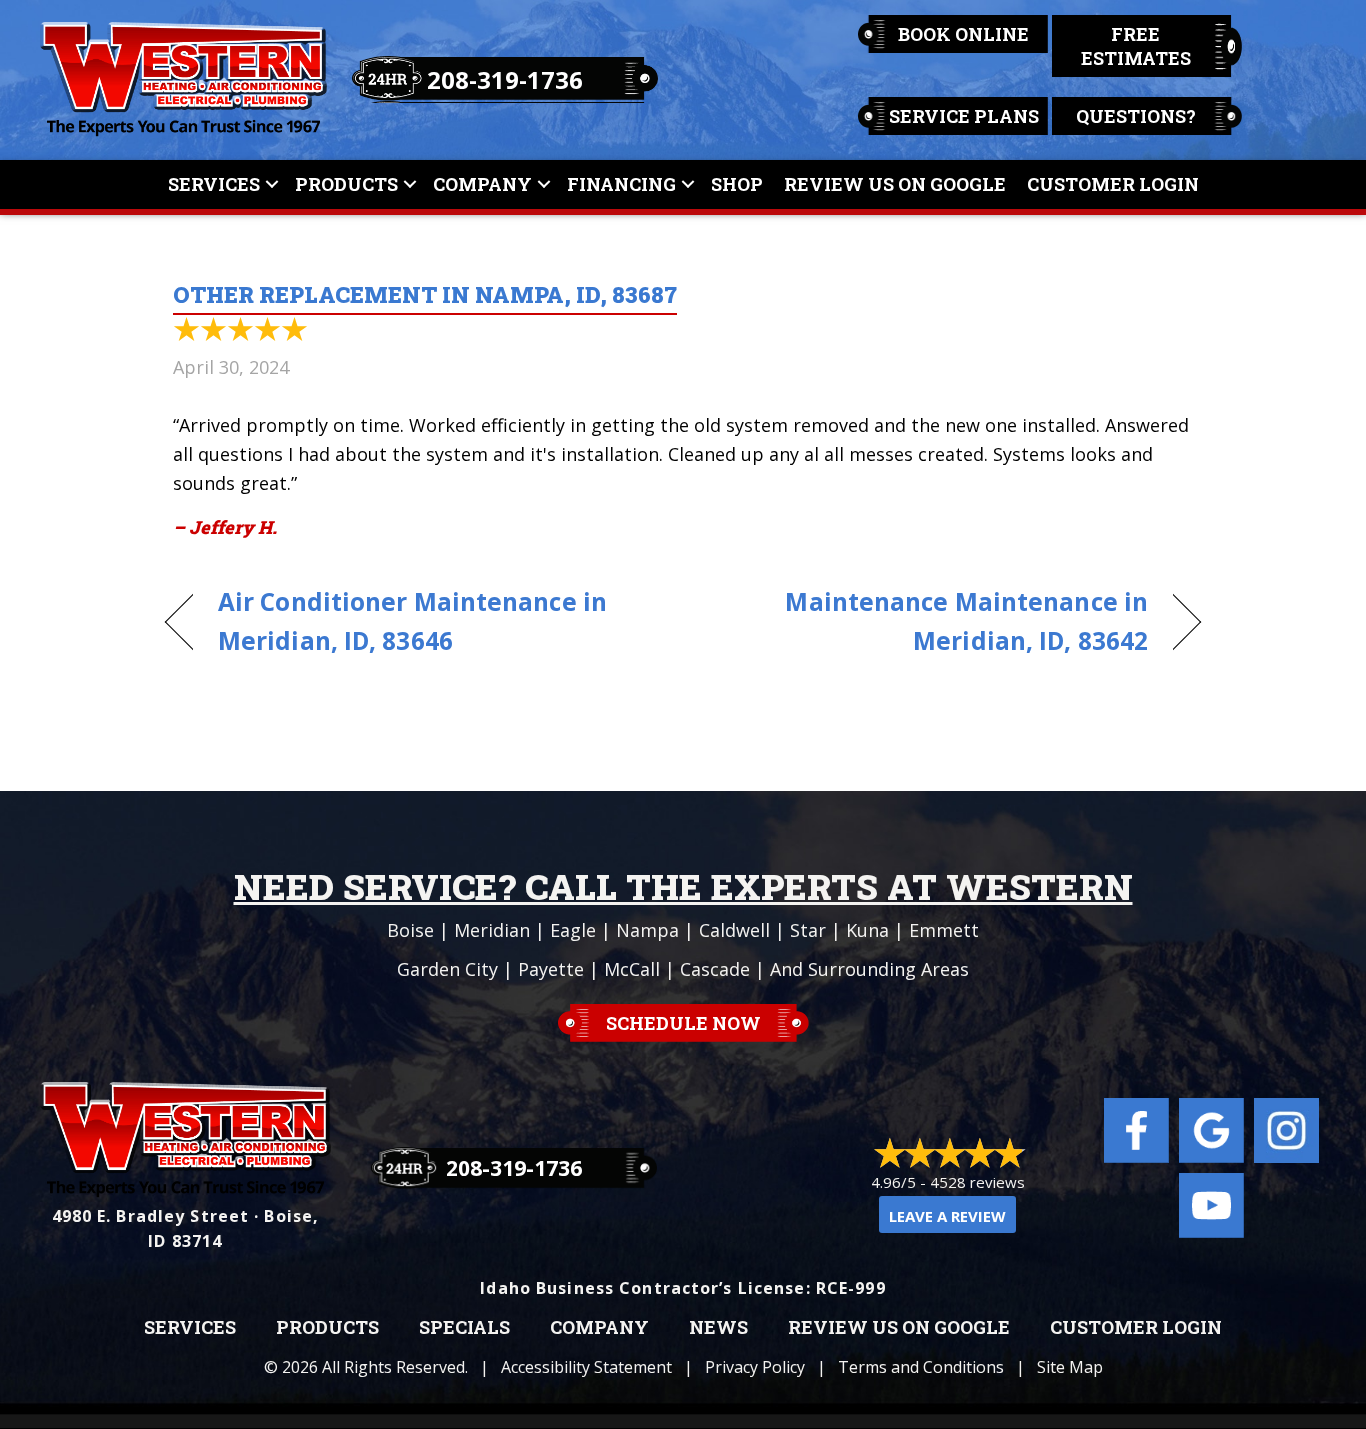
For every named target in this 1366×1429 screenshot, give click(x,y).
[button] (272, 184)
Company (482, 184)
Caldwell (734, 930)
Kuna (867, 930)
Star (808, 930)
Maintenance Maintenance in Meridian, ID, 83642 (931, 621)
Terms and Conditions (921, 1367)
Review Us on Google (899, 1328)
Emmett (944, 930)
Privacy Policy (755, 1367)
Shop (737, 184)
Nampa (647, 930)
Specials (464, 1328)
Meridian (492, 930)
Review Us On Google (895, 184)
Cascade (715, 969)
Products (346, 184)
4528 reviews (977, 1182)
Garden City (447, 969)
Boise (410, 930)
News (718, 1328)
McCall (632, 969)
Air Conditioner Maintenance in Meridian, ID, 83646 (412, 621)
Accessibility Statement (586, 1367)
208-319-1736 (505, 79)
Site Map (1070, 1367)
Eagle (573, 930)
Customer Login (1113, 184)
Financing (621, 184)
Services (214, 184)
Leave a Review (947, 1216)
